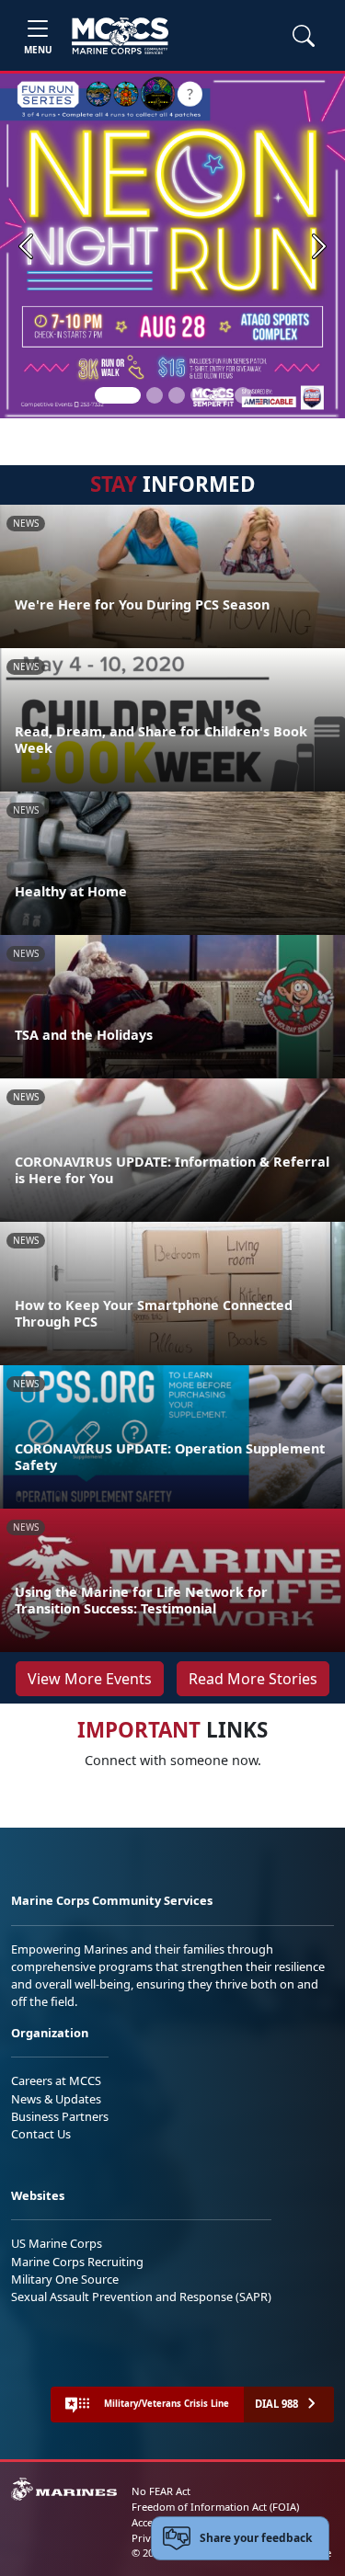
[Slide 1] (118, 395)
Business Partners (60, 2116)
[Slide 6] (243, 395)
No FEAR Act (161, 2491)
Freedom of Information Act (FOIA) (215, 2507)
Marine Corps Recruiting (77, 2262)
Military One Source (65, 2279)
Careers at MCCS (56, 2080)
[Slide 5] (221, 395)
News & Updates (56, 2099)
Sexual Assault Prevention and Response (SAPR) (141, 2297)
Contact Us (41, 2134)
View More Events (90, 1679)
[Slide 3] (177, 395)
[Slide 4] (199, 395)
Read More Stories (253, 1679)
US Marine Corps (57, 2243)
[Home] (120, 36)
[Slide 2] (155, 395)
